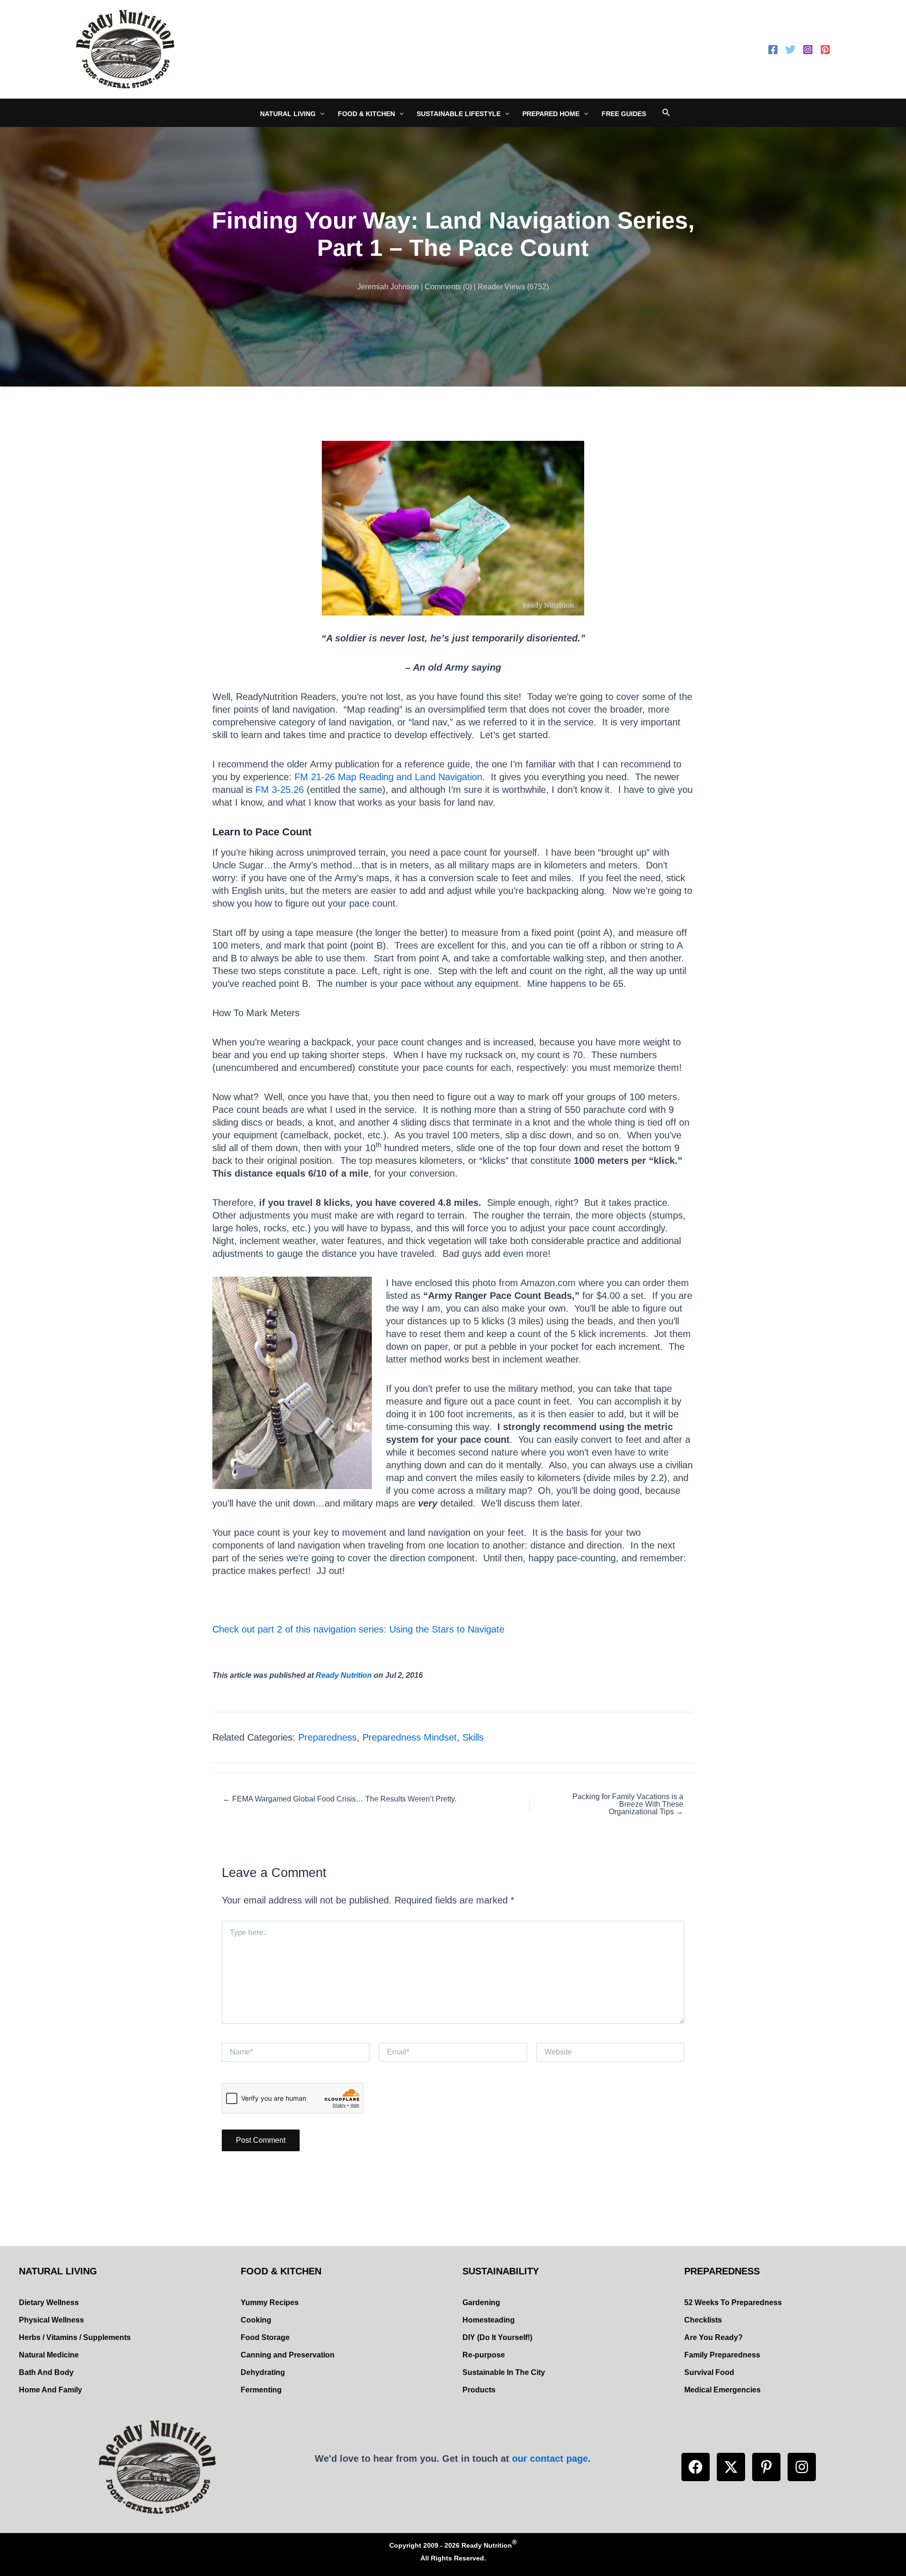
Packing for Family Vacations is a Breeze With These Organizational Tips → (628, 1804)
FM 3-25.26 (280, 790)
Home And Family (50, 2390)
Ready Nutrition (344, 1675)
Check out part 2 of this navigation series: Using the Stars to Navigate (358, 1629)
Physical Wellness (51, 2320)
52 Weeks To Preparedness (733, 2302)
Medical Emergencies (722, 2390)
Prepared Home (551, 114)
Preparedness (327, 1737)
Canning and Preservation (288, 2355)
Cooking (256, 2320)
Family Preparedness (722, 2355)
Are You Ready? (713, 2337)
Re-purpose (484, 2355)
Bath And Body (46, 2372)
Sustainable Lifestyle (459, 114)
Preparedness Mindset (410, 1737)
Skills (473, 1737)
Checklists (703, 2320)
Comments (443, 287)
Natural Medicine (49, 2355)
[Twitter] (790, 50)
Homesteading (489, 2320)
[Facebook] (773, 50)
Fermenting (261, 2390)
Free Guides (624, 114)
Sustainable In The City (504, 2372)
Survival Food (709, 2372)
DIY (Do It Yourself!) (497, 2337)
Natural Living (288, 114)
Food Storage (265, 2337)
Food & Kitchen (366, 114)
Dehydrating (263, 2372)
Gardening (481, 2302)
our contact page (550, 2458)
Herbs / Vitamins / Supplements (75, 2337)
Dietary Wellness (49, 2302)
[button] (696, 2467)
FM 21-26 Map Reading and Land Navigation (388, 777)
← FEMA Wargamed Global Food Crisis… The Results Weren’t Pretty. (340, 1799)
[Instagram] (808, 50)
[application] (320, 114)
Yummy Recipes (270, 2302)
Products (479, 2390)
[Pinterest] (825, 50)
